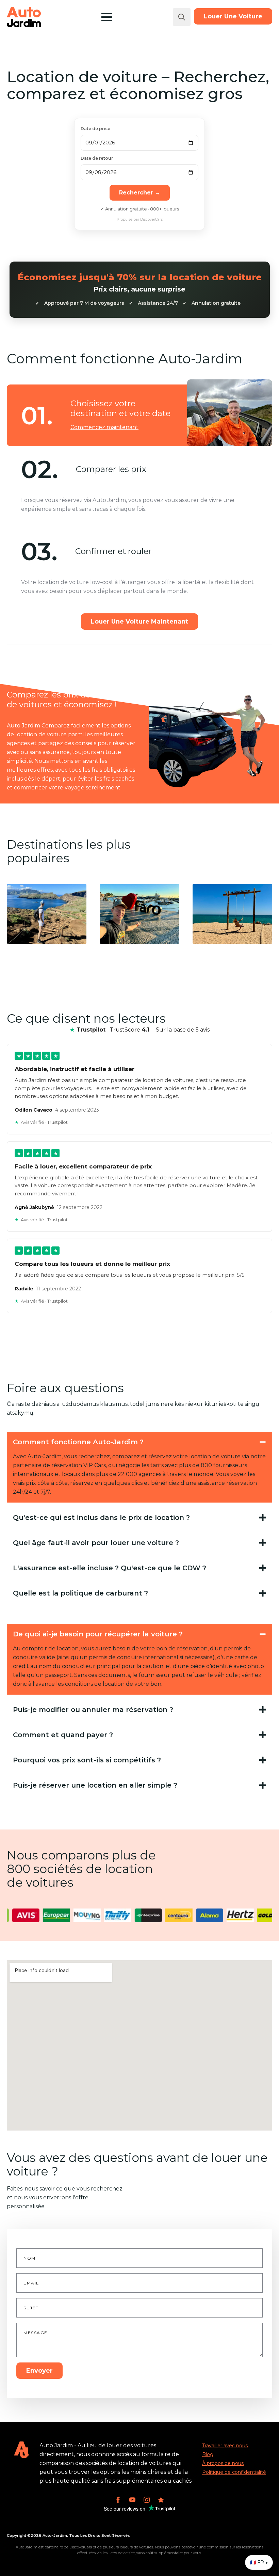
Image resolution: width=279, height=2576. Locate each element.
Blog (208, 2454)
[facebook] (118, 2500)
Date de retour (97, 158)
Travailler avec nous (225, 2446)
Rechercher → (140, 193)
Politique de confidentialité (234, 2472)
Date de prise (95, 129)
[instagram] (147, 2500)
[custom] (161, 2500)
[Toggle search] (182, 17)
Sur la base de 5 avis (183, 1030)
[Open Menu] (107, 17)
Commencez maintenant (104, 427)
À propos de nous (223, 2463)
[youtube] (132, 2500)
